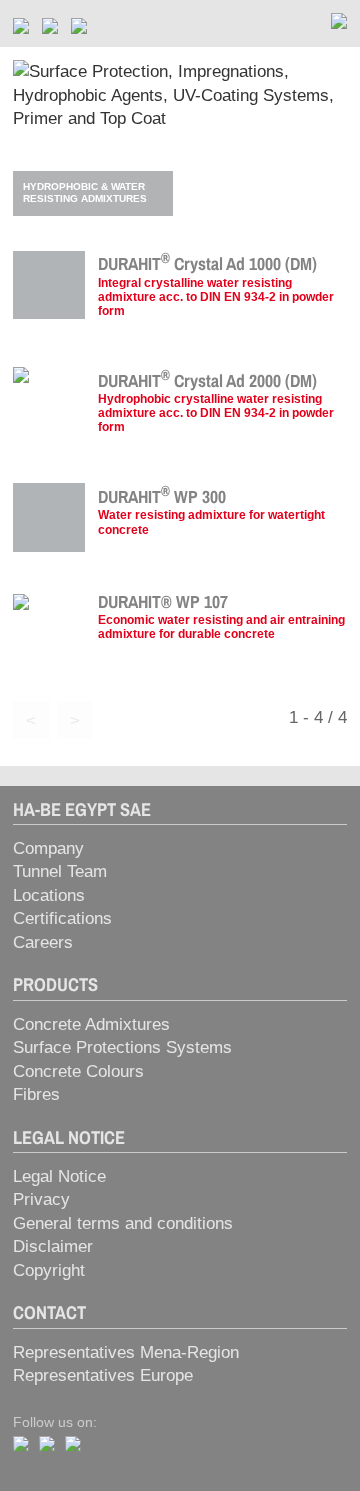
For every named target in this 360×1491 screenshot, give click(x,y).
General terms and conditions (123, 1223)
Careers (43, 942)
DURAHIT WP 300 (162, 497)
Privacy (41, 1199)
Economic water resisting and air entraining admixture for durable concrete (221, 626)
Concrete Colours (78, 1071)
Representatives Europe (103, 1375)
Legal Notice (59, 1176)
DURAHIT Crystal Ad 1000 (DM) (207, 264)
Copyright (49, 1270)
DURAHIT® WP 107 (163, 602)
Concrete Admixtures (91, 1024)
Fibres (36, 1094)
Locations (49, 895)
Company (48, 848)
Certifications (62, 918)
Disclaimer (53, 1246)
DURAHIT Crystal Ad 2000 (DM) (207, 381)
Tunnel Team (60, 871)
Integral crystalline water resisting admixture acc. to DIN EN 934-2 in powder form (216, 296)
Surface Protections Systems (122, 1047)
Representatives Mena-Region (126, 1352)
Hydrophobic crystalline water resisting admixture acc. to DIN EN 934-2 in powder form (216, 412)
